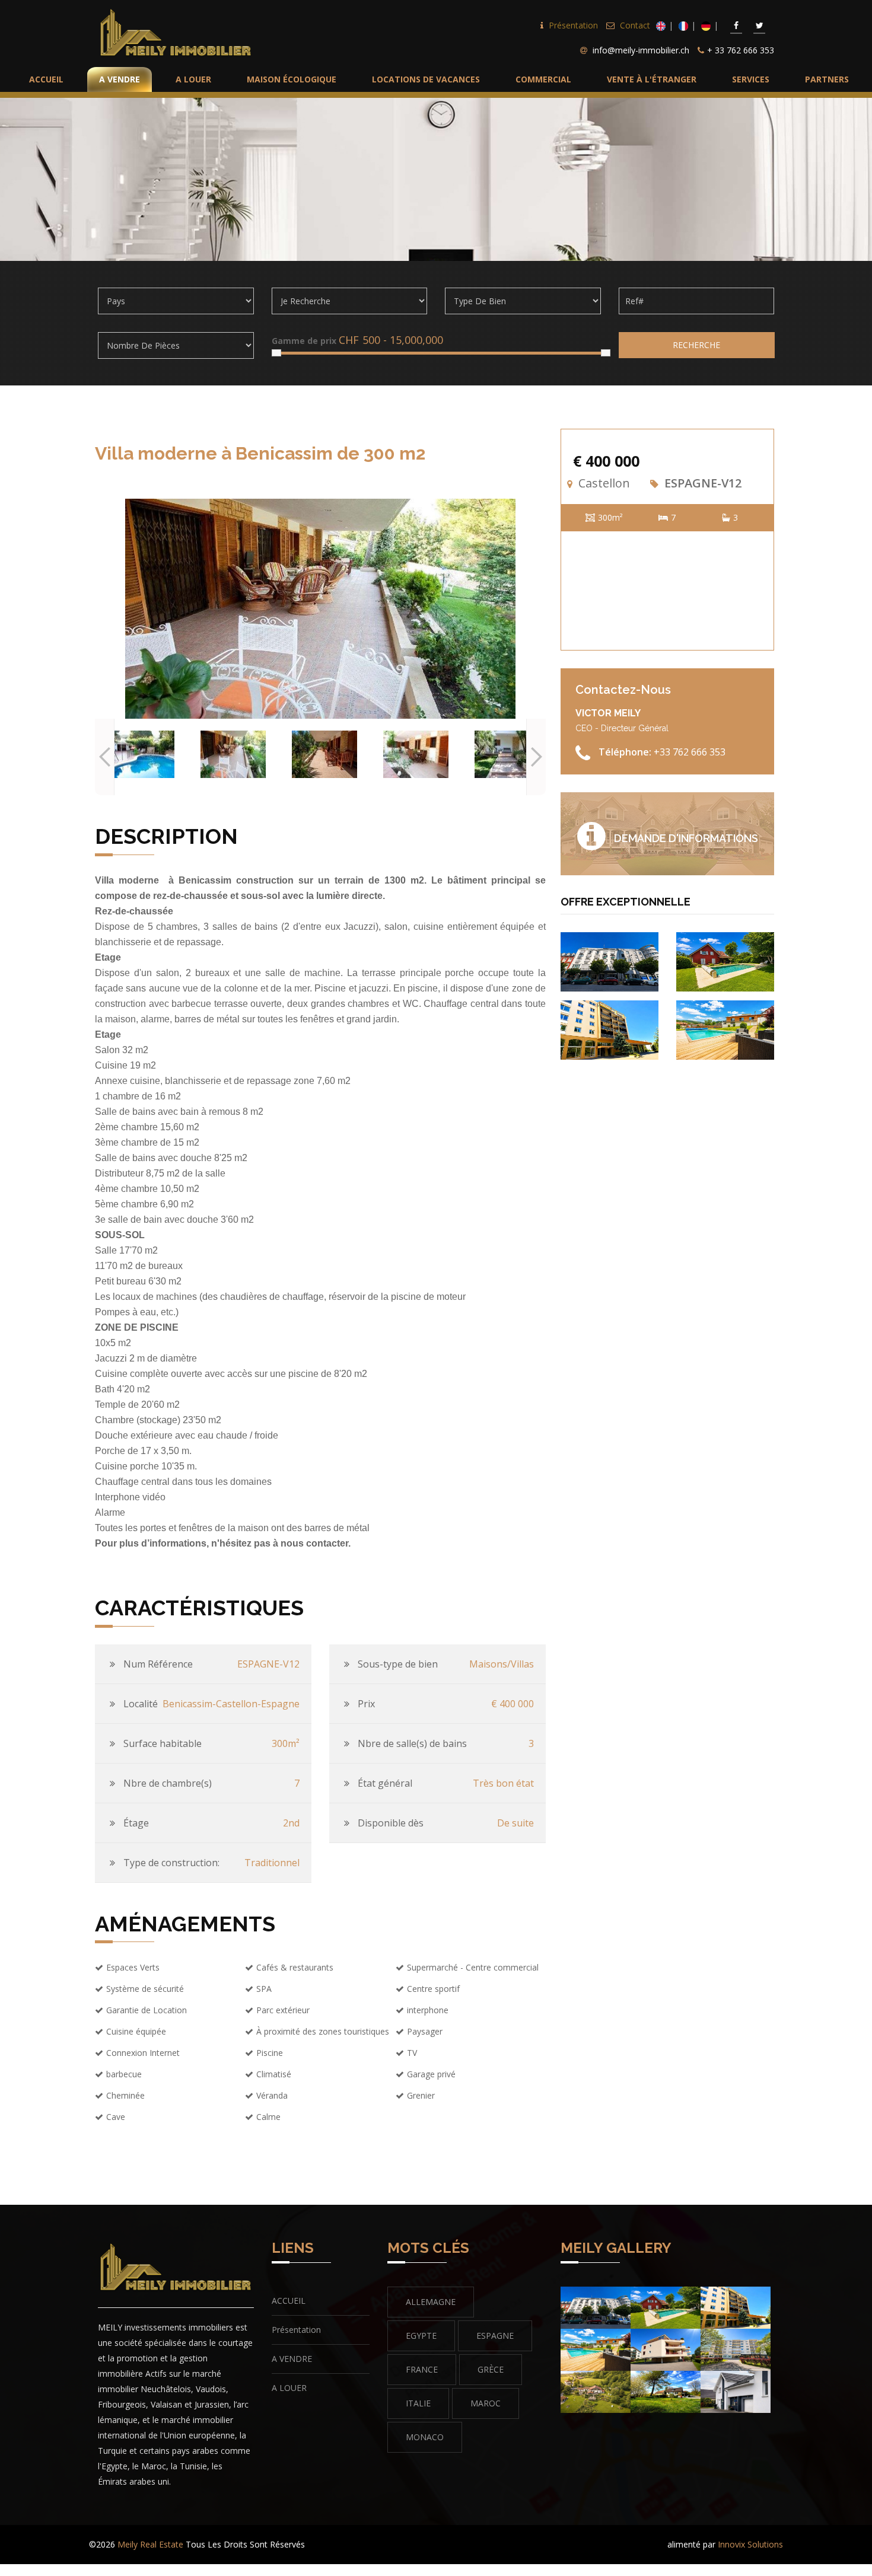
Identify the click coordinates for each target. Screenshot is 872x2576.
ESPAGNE (495, 2336)
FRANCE (422, 2369)
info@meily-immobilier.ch (641, 50)
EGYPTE (421, 2336)
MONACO (425, 2437)
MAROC (486, 2403)
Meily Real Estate (150, 2544)
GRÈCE (491, 2369)
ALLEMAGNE (431, 2302)
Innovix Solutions (750, 2544)
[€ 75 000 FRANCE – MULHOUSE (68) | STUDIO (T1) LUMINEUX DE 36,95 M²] (610, 960)
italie (418, 2403)
